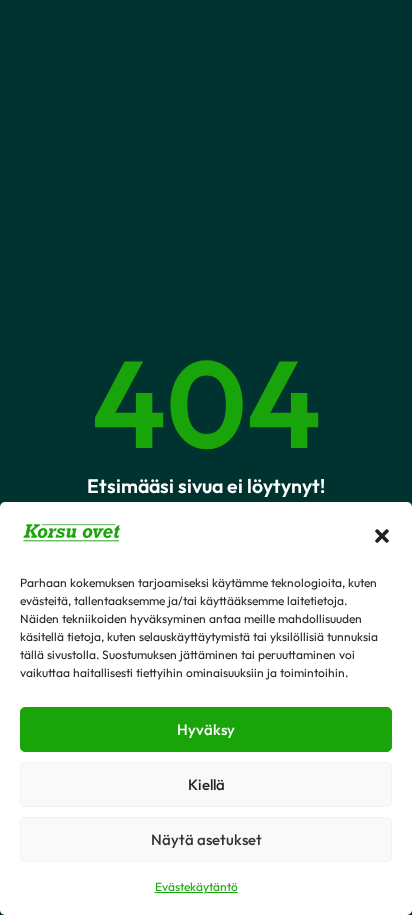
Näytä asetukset (206, 839)
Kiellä (206, 784)
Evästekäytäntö (196, 886)
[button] (382, 536)
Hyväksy (206, 729)
